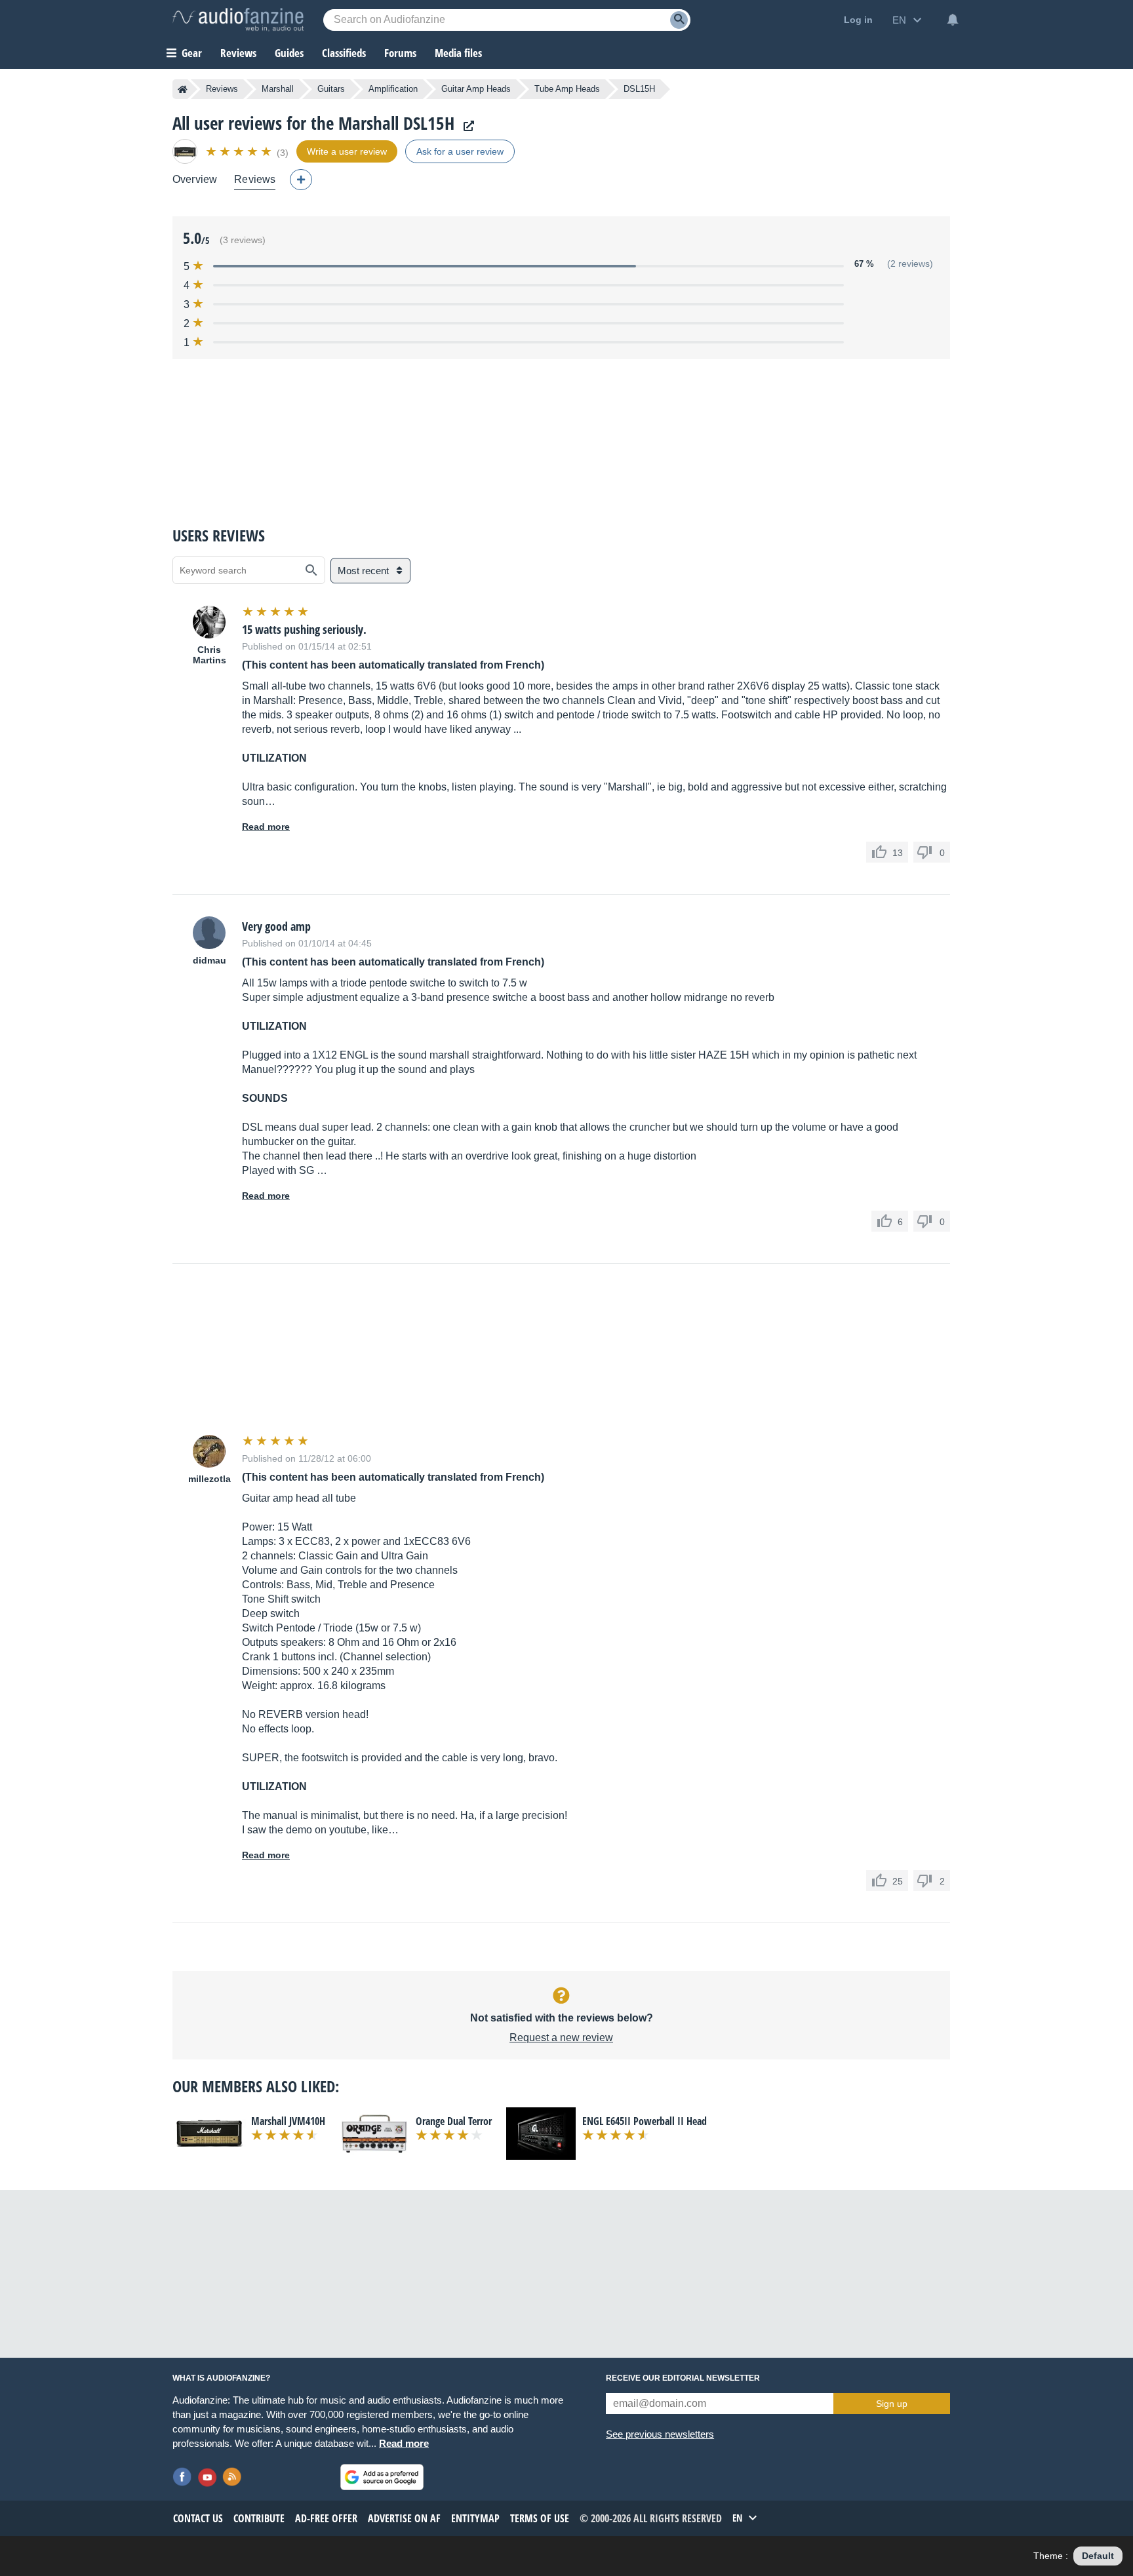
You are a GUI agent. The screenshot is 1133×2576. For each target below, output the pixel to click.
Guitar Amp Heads (476, 89)
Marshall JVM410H (288, 2121)
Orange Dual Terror (454, 2121)
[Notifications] (953, 20)
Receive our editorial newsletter (683, 2378)
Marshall (278, 89)
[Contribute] (301, 180)
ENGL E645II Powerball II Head (645, 2121)
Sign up (892, 2404)
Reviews (238, 53)
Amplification (393, 89)
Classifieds (344, 53)
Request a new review (561, 2038)
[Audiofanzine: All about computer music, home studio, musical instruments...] (238, 20)
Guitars (331, 89)
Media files (458, 53)
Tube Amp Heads (567, 89)
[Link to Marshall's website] (466, 126)
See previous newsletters (660, 2434)
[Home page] (183, 89)
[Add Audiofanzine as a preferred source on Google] (382, 2477)
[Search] (679, 20)
